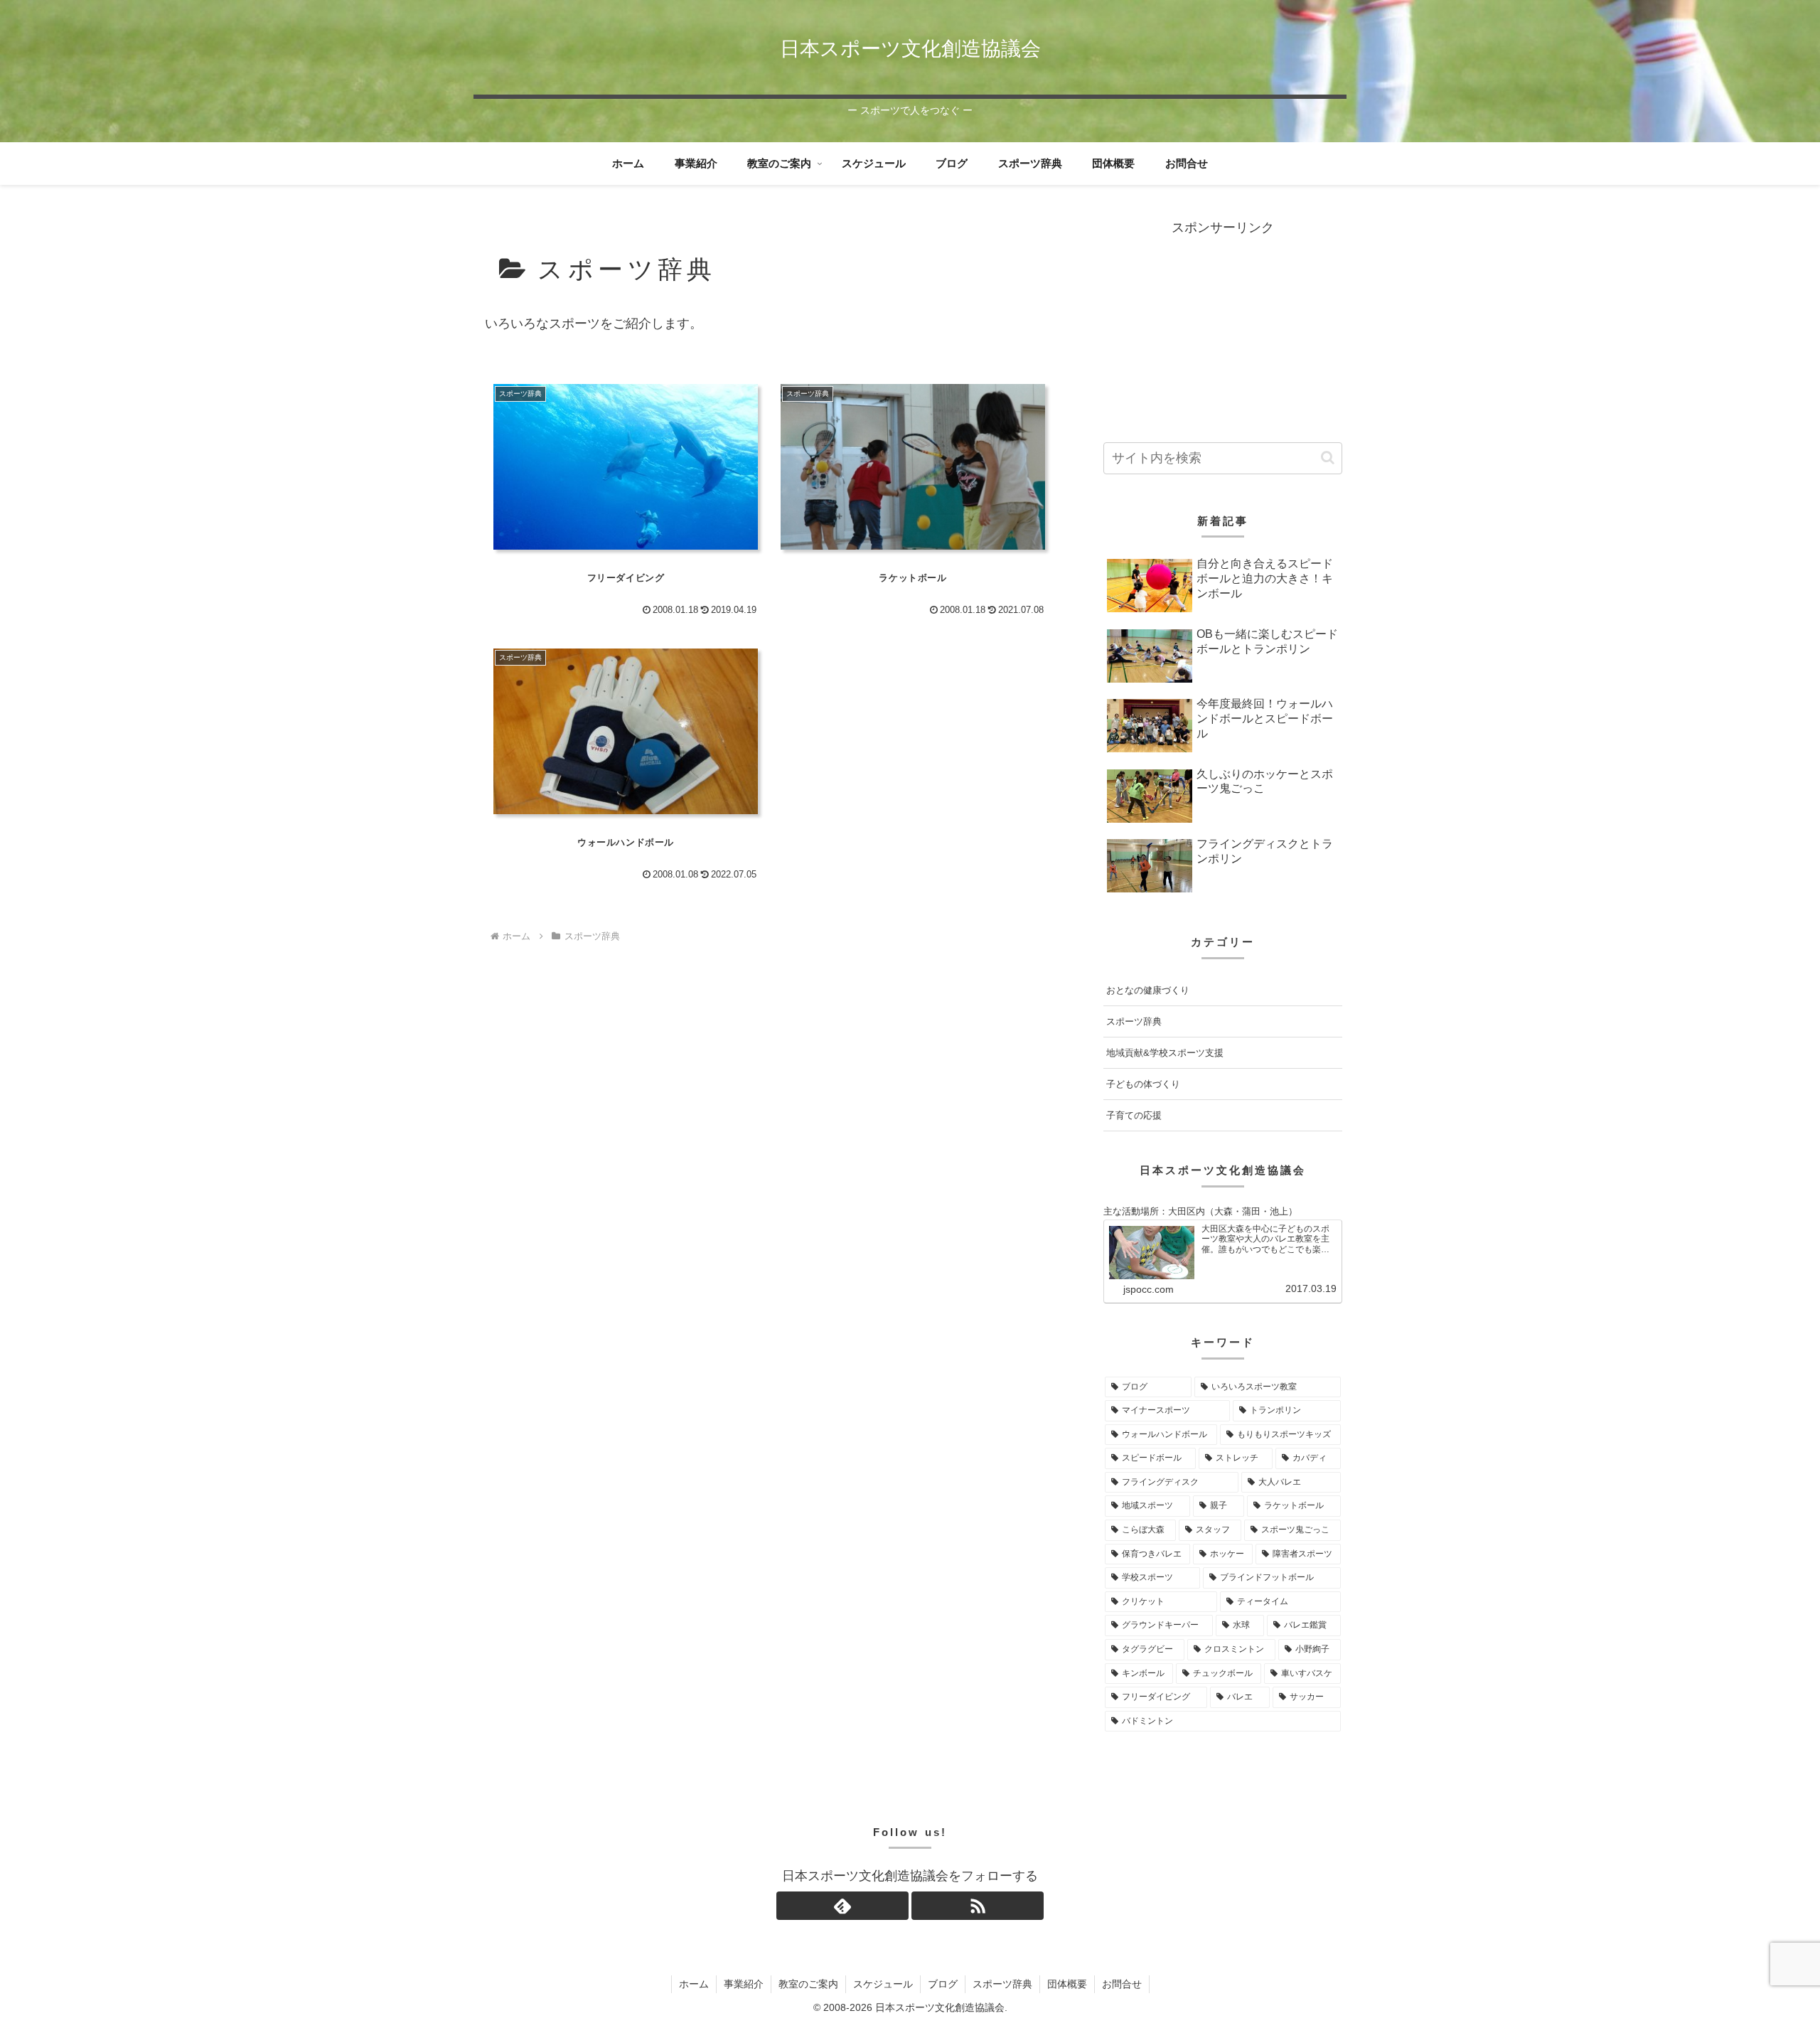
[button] (1328, 458)
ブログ (943, 1984)
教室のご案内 (808, 1984)
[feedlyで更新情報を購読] (842, 1906)
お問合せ (1122, 1984)
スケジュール (883, 1984)
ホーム (694, 1984)
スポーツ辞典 (1002, 1984)
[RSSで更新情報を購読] (978, 1906)
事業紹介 (744, 1984)
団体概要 (1067, 1984)
